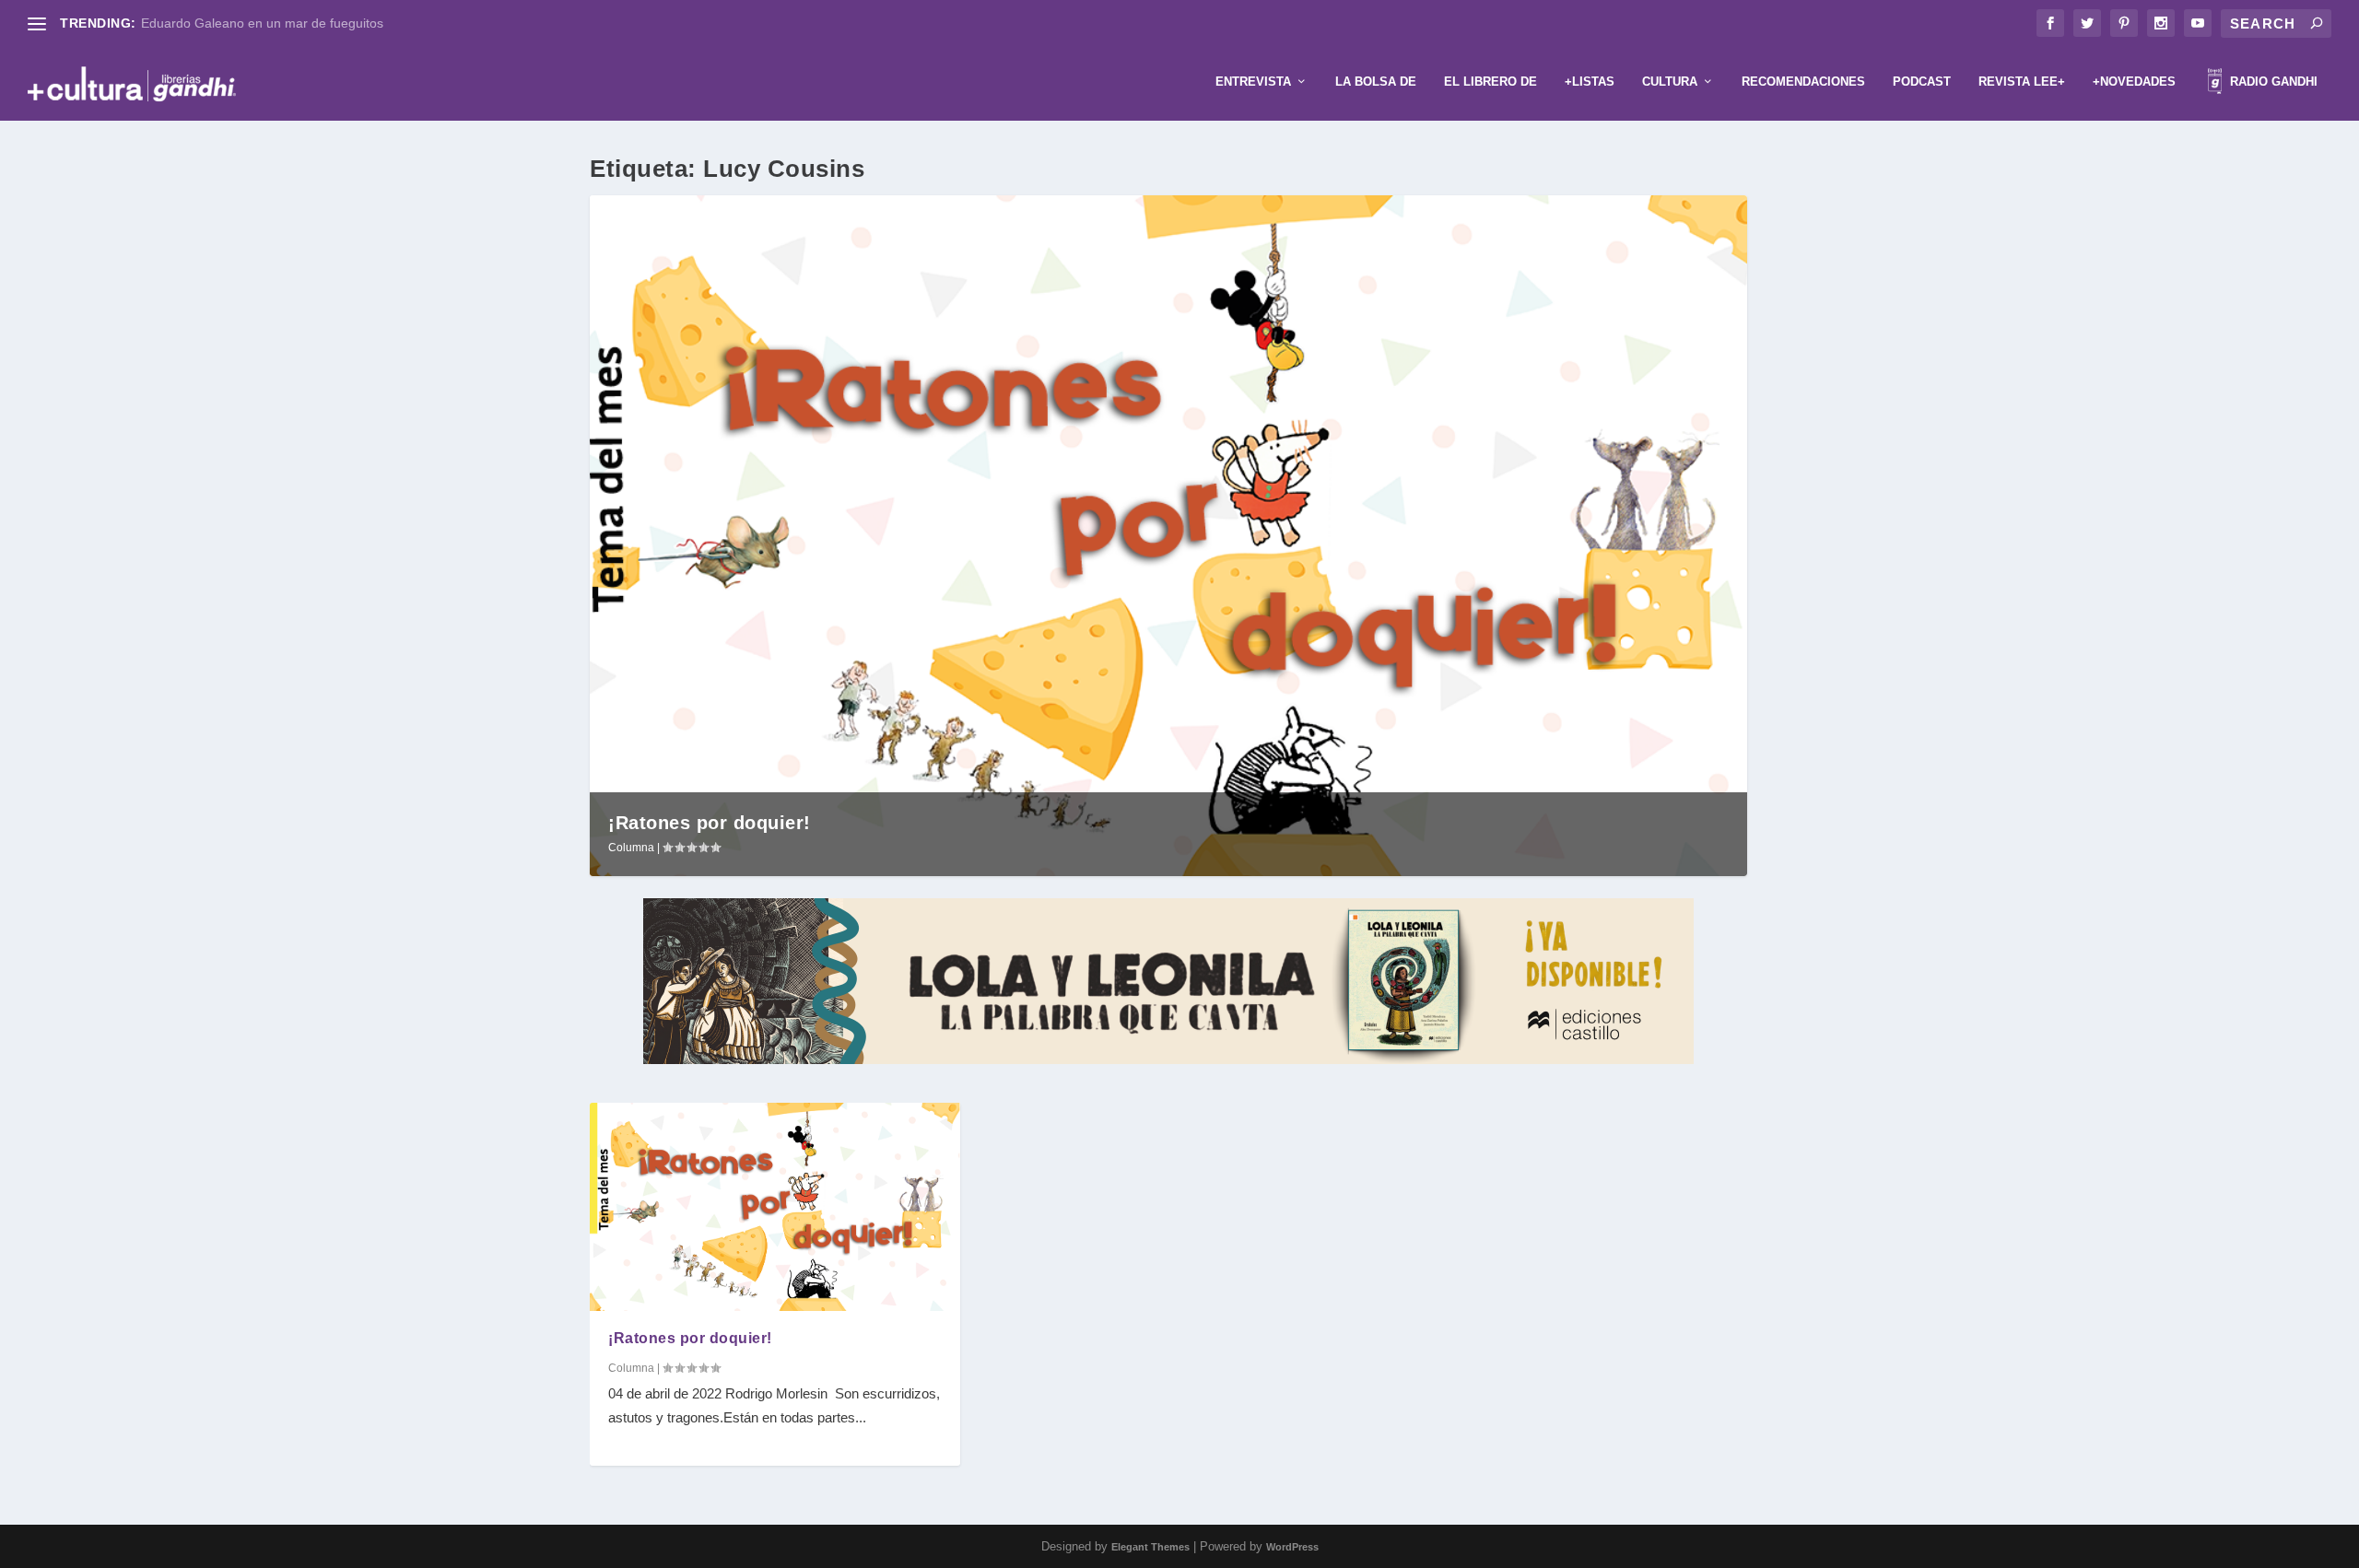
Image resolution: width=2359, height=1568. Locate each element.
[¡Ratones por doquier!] (775, 1207)
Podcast (1922, 82)
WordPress (1292, 1547)
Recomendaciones (1803, 82)
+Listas (1590, 82)
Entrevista (1253, 82)
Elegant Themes (1150, 1547)
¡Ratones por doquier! (710, 823)
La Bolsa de (1376, 82)
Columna (631, 848)
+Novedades (2134, 82)
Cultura (1670, 82)
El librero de (1491, 82)
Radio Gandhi (2272, 82)
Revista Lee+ (2022, 82)
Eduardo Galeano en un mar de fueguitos (262, 23)
